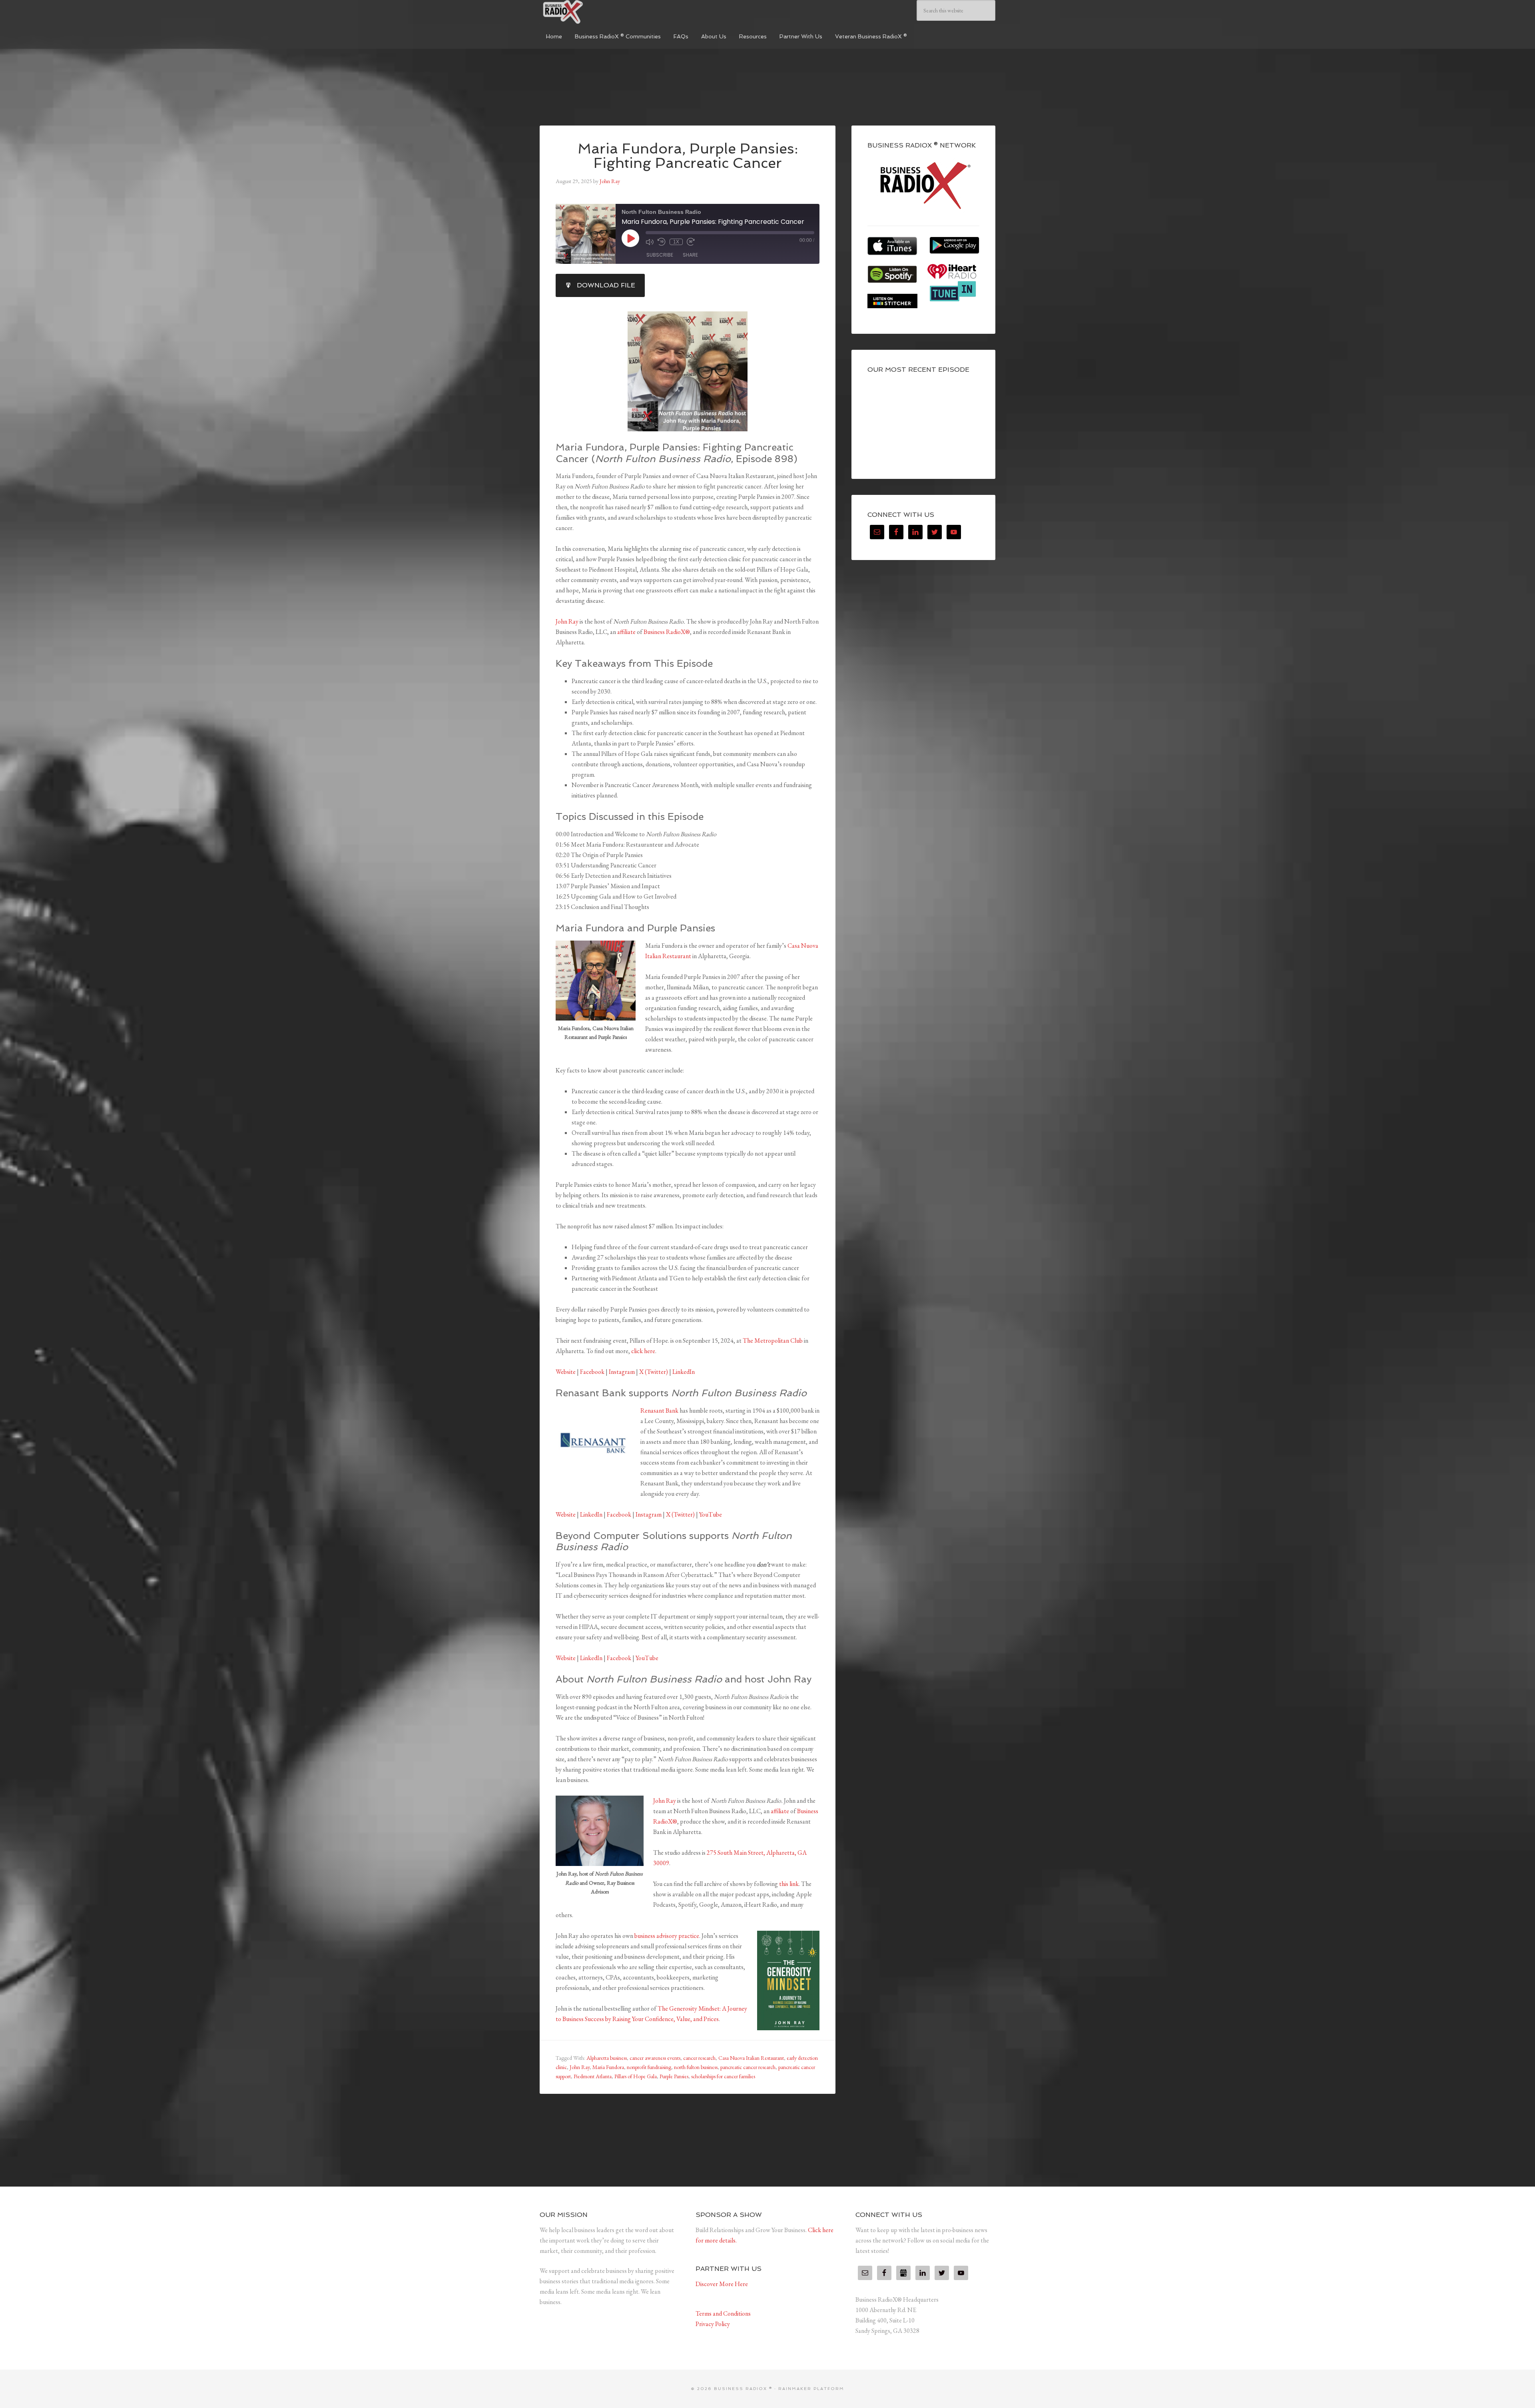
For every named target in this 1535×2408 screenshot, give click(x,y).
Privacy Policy (713, 2324)
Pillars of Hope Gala (636, 2076)
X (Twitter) (654, 1372)
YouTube (711, 1514)
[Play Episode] (630, 238)
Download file (606, 285)
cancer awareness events (655, 2058)
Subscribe (660, 255)
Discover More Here (722, 2284)
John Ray (567, 621)
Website (566, 1372)
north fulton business (696, 2067)
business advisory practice (667, 1936)
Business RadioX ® (600, 12)
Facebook (592, 1372)
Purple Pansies (674, 2076)
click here (643, 1351)
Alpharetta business (607, 2058)
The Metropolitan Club (773, 1341)
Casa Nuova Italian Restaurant (751, 2058)
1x (676, 242)
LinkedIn (684, 1372)
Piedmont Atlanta (593, 2076)
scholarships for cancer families (723, 2076)
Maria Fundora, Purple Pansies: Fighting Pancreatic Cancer (688, 156)
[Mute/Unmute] (650, 242)
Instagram (622, 1372)
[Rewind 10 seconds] (662, 242)
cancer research (699, 2058)
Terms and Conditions (723, 2313)
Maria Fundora (608, 2067)
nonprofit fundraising (649, 2067)
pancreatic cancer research (748, 2067)
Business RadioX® (667, 632)
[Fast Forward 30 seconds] (691, 242)
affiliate (626, 632)
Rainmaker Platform (811, 2389)
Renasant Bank (659, 1410)
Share (690, 255)
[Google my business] (903, 2273)
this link (789, 1884)
